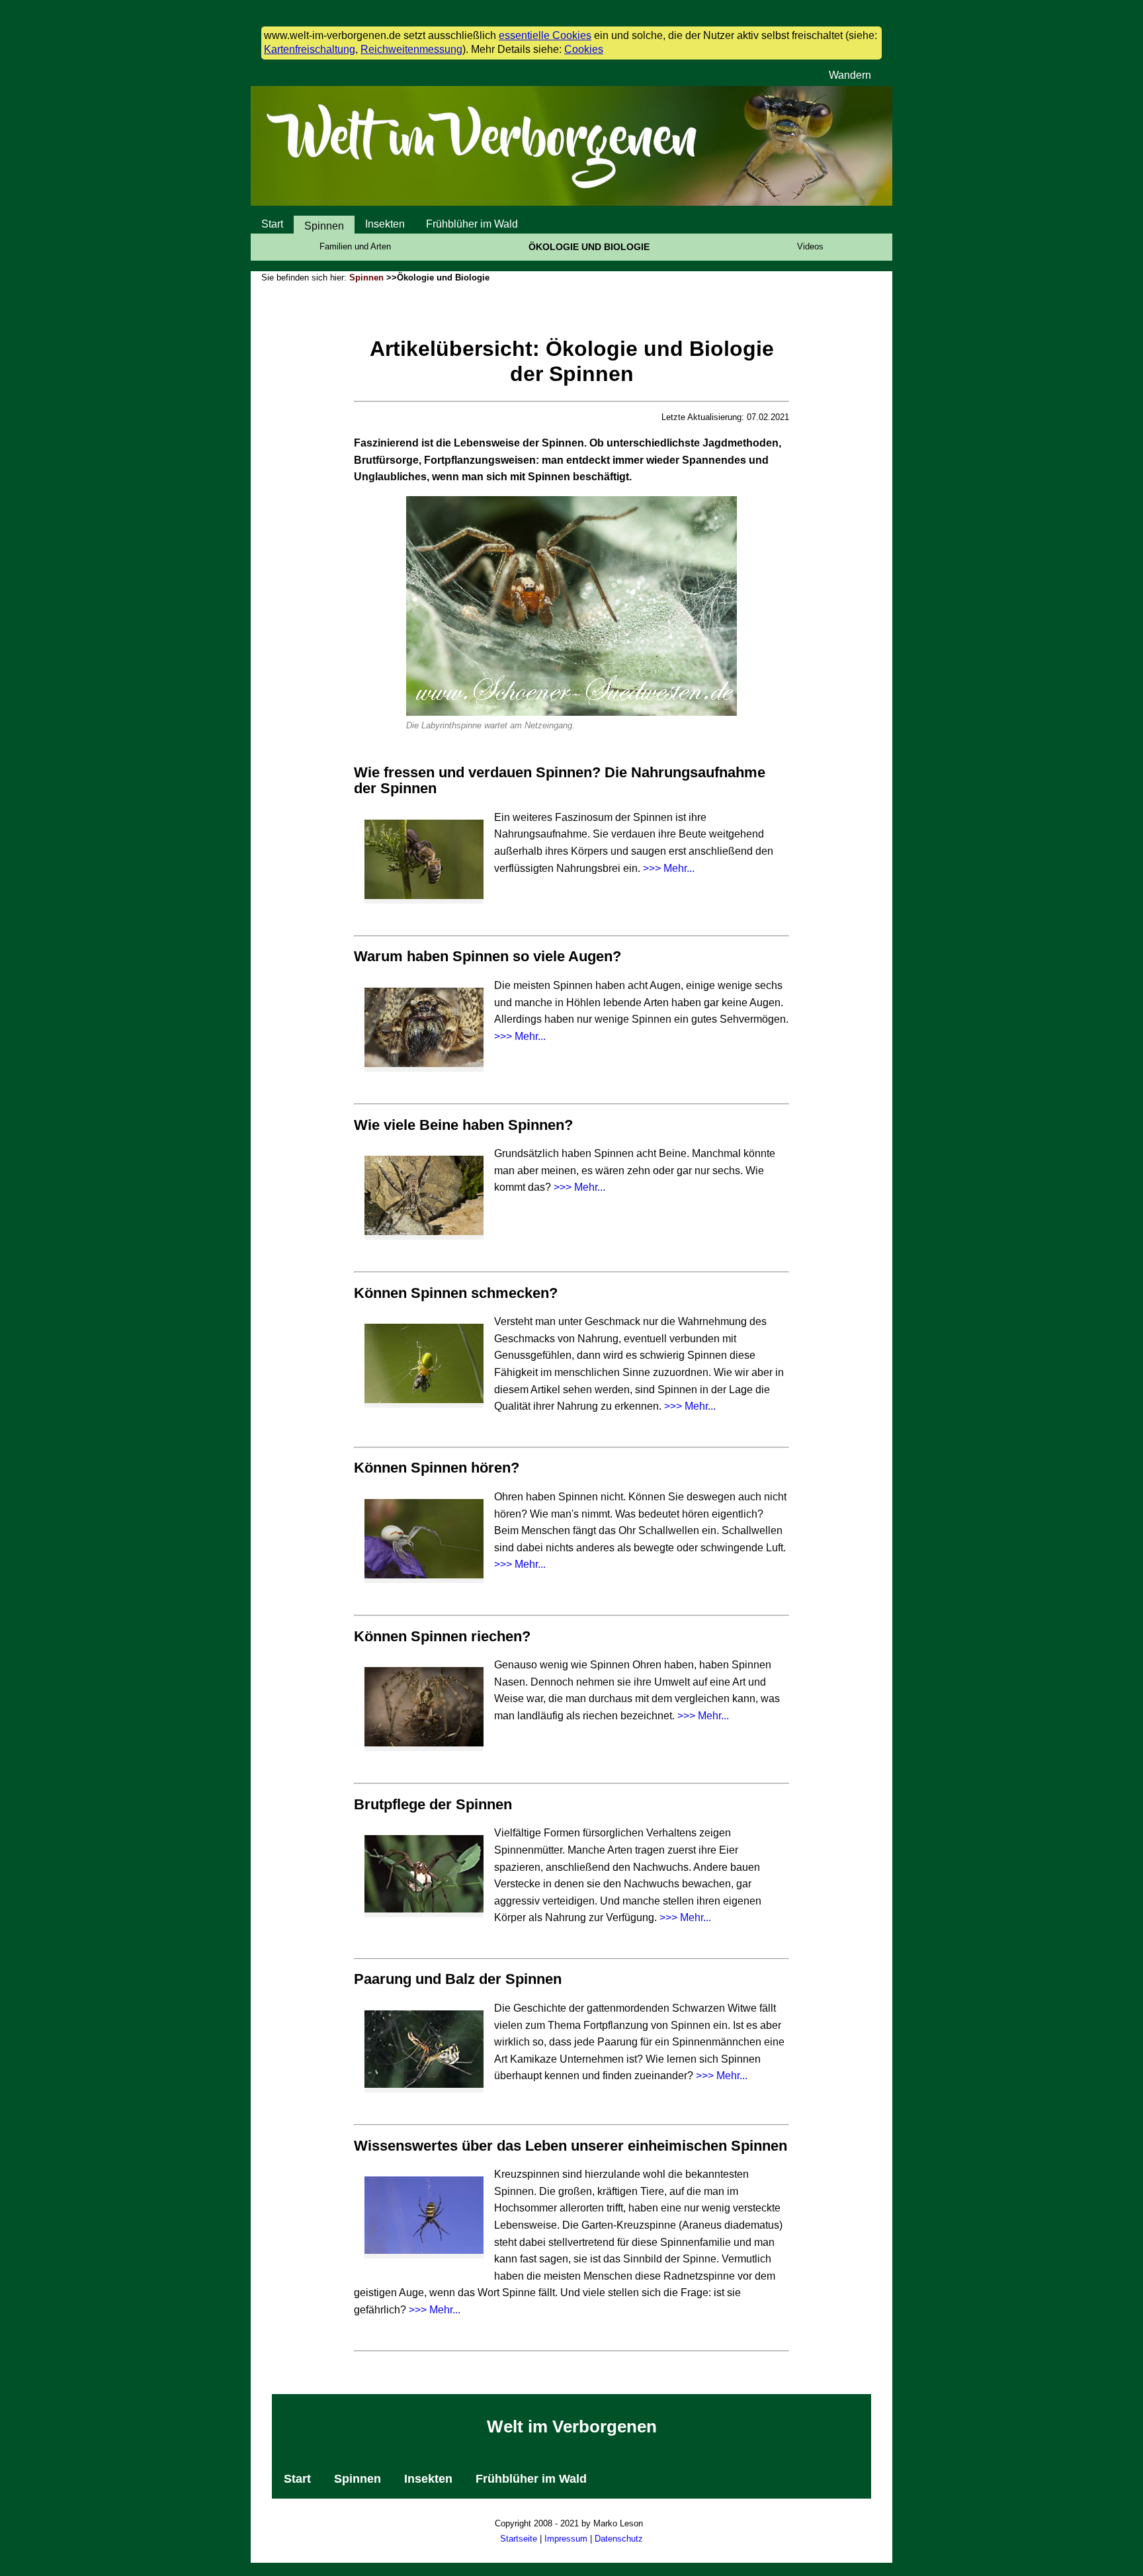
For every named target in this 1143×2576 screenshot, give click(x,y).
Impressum (566, 2539)
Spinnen (324, 226)
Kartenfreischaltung (310, 49)
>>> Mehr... (669, 868)
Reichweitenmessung (411, 49)
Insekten (385, 224)
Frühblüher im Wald (472, 224)
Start (272, 224)
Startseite (519, 2539)
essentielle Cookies (545, 35)
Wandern (850, 75)
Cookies (584, 49)
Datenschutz (619, 2539)
